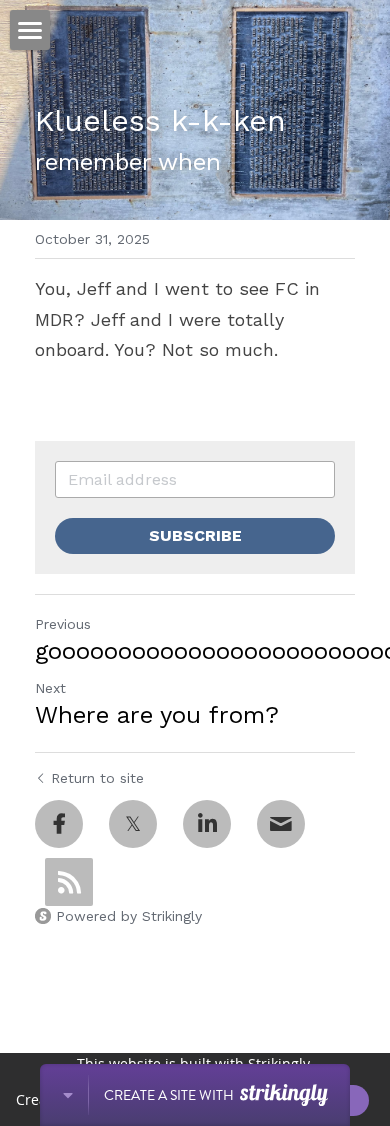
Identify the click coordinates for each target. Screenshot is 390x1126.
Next (50, 688)
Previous (63, 624)
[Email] (281, 824)
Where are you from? (157, 715)
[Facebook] (59, 824)
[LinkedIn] (207, 824)
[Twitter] (133, 824)
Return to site (97, 778)
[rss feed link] (69, 882)
